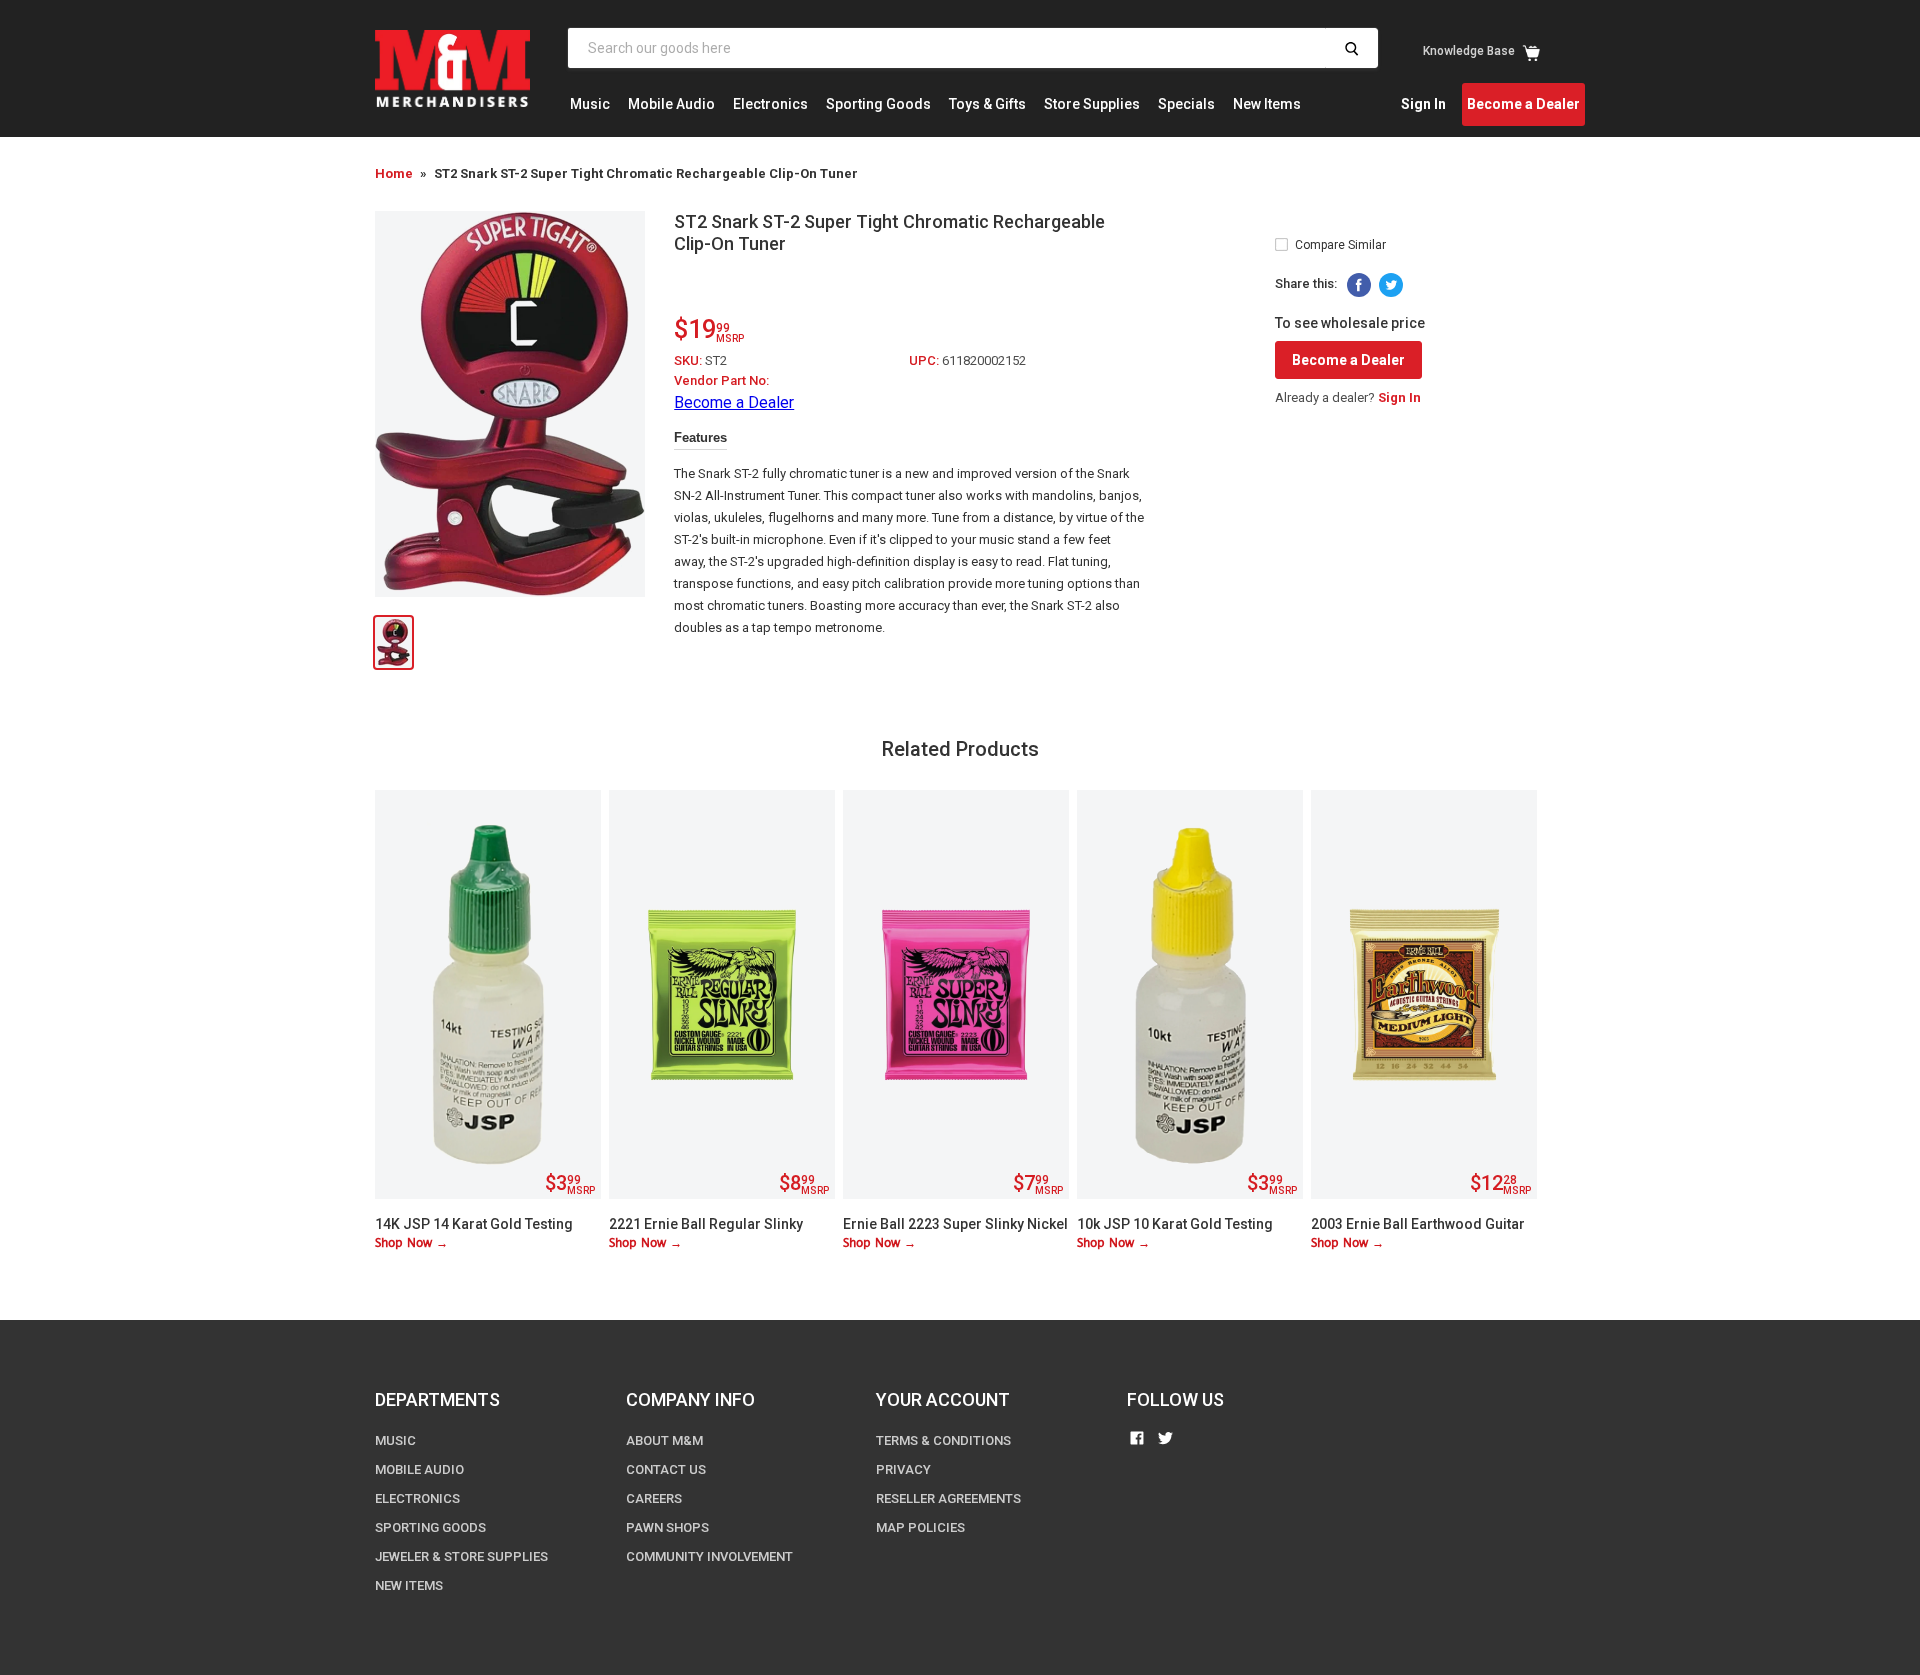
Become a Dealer (1523, 104)
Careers (654, 1498)
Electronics (770, 104)
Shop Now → (411, 1243)
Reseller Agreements (948, 1498)
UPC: (925, 360)
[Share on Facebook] (1359, 285)
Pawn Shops (667, 1527)
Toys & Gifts (987, 104)
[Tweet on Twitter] (1391, 285)
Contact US (666, 1469)
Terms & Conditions (943, 1440)
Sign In (1423, 104)
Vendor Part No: (721, 380)
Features (700, 437)
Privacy (903, 1469)
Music (590, 104)
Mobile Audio (671, 104)
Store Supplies (1092, 104)
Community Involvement (709, 1556)
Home (394, 173)
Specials (1186, 104)
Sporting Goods (878, 104)
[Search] (1351, 48)
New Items (1267, 104)
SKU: (689, 360)
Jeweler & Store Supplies (461, 1556)
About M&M (664, 1440)
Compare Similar (1340, 245)
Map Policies (920, 1527)
